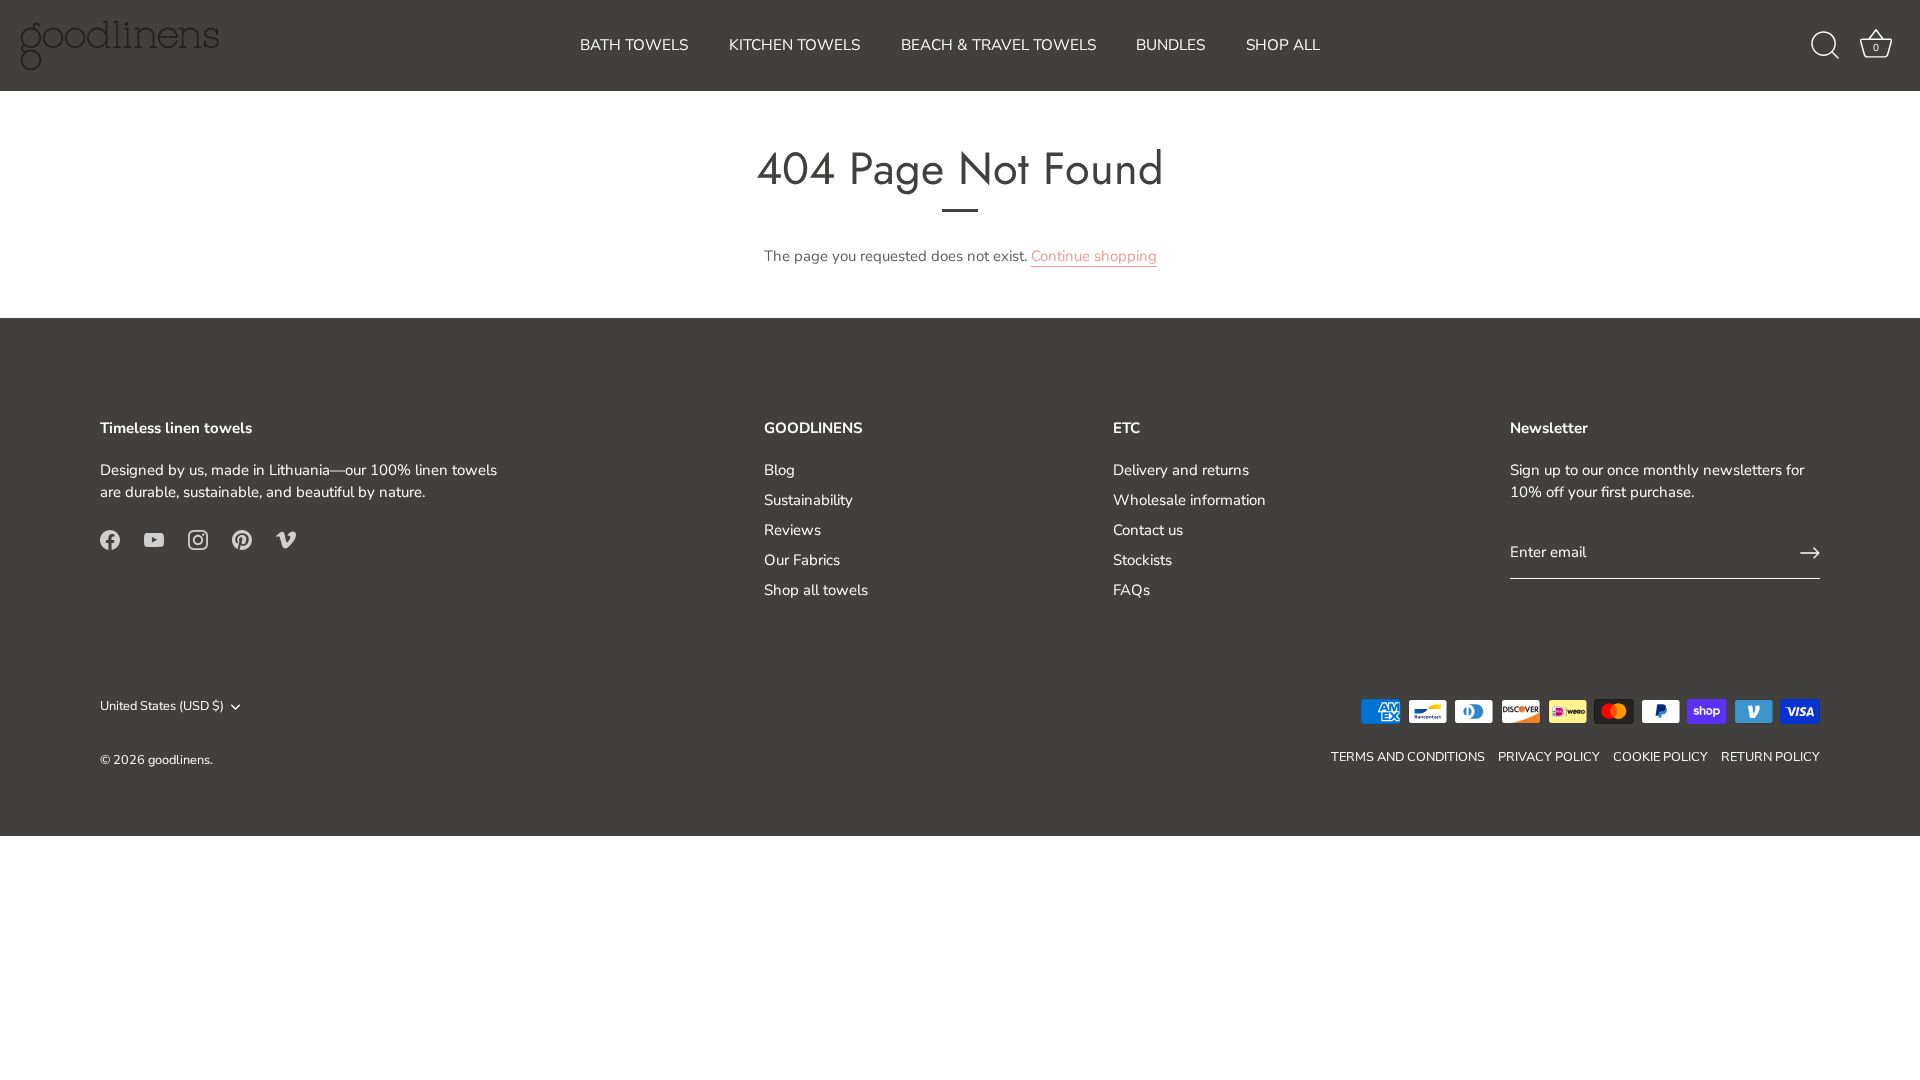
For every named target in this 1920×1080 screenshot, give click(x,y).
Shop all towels (816, 590)
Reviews (792, 530)
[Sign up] (1810, 553)
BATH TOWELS (634, 45)
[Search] (1825, 46)
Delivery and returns (1181, 470)
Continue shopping (1094, 256)
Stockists (1142, 560)
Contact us (1148, 530)
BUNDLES (1170, 45)
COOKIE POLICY (1660, 757)
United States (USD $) (162, 707)
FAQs (1131, 590)
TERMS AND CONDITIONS (1408, 757)
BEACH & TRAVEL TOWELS (998, 45)
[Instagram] (198, 539)
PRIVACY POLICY (1549, 757)
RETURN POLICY (1770, 757)
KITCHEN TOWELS (794, 45)
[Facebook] (110, 539)
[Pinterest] (242, 539)
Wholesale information (1189, 500)
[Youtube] (154, 539)
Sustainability (808, 500)
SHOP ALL (1283, 45)
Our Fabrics (802, 560)
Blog (779, 470)
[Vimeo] (286, 539)
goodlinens (179, 760)
